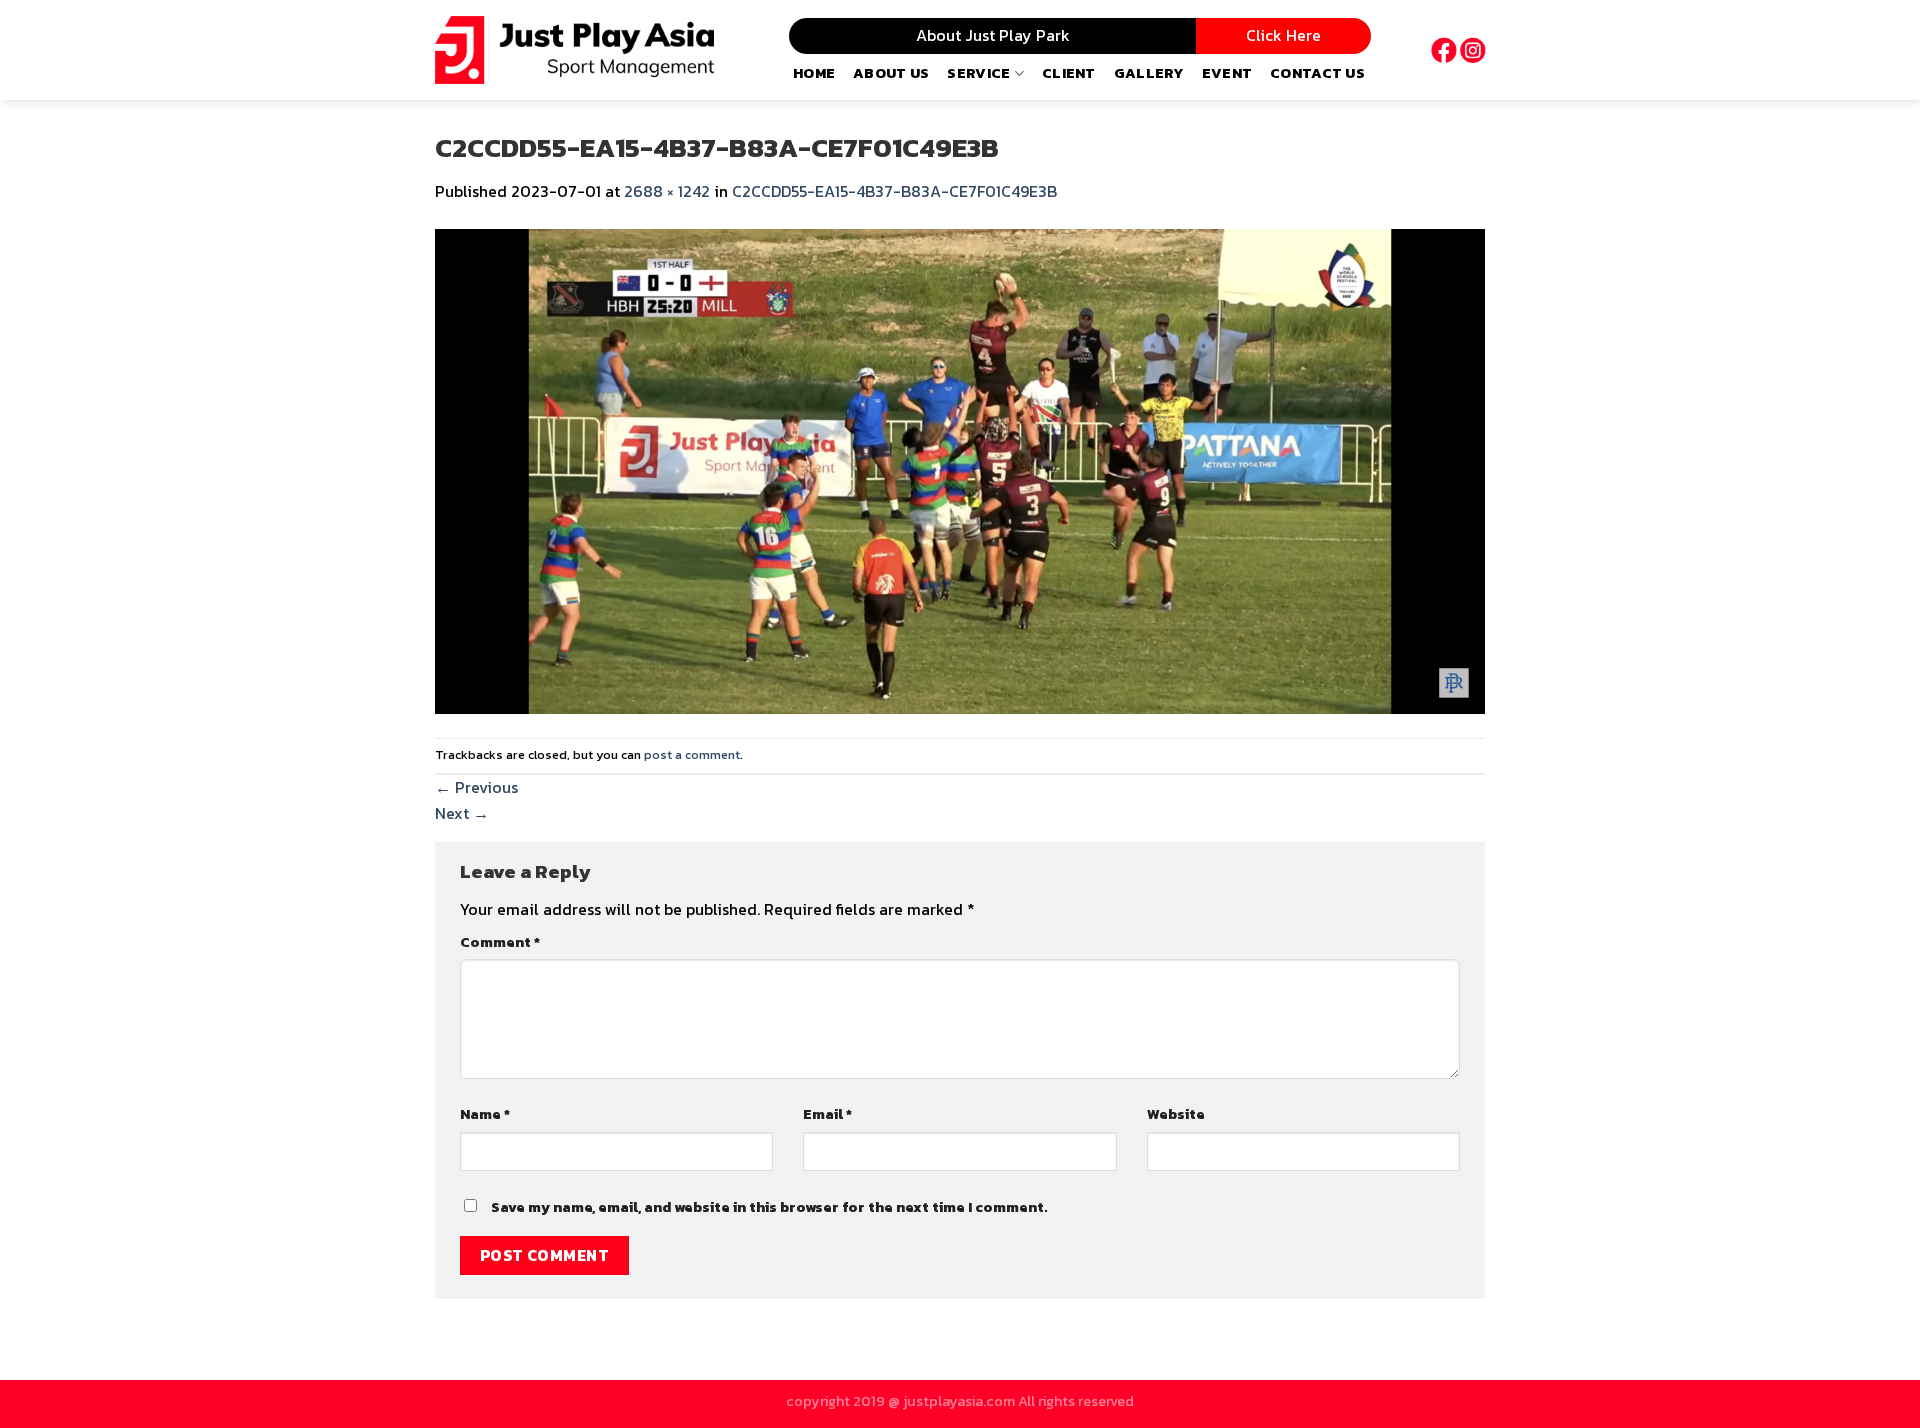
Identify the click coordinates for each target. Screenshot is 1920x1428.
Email (827, 1114)
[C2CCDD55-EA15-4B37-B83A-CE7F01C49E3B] (960, 469)
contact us (1317, 73)
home (814, 73)
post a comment (692, 754)
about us (891, 73)
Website (1176, 1114)
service (978, 73)
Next (462, 813)
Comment (500, 942)
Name (485, 1114)
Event (1227, 73)
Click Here (1283, 35)
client (1069, 73)
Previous (476, 787)
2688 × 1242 (667, 191)
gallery (1149, 73)
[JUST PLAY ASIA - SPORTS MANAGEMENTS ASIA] (574, 50)
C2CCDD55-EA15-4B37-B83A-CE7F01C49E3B (894, 191)
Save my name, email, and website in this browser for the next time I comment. (769, 1207)
